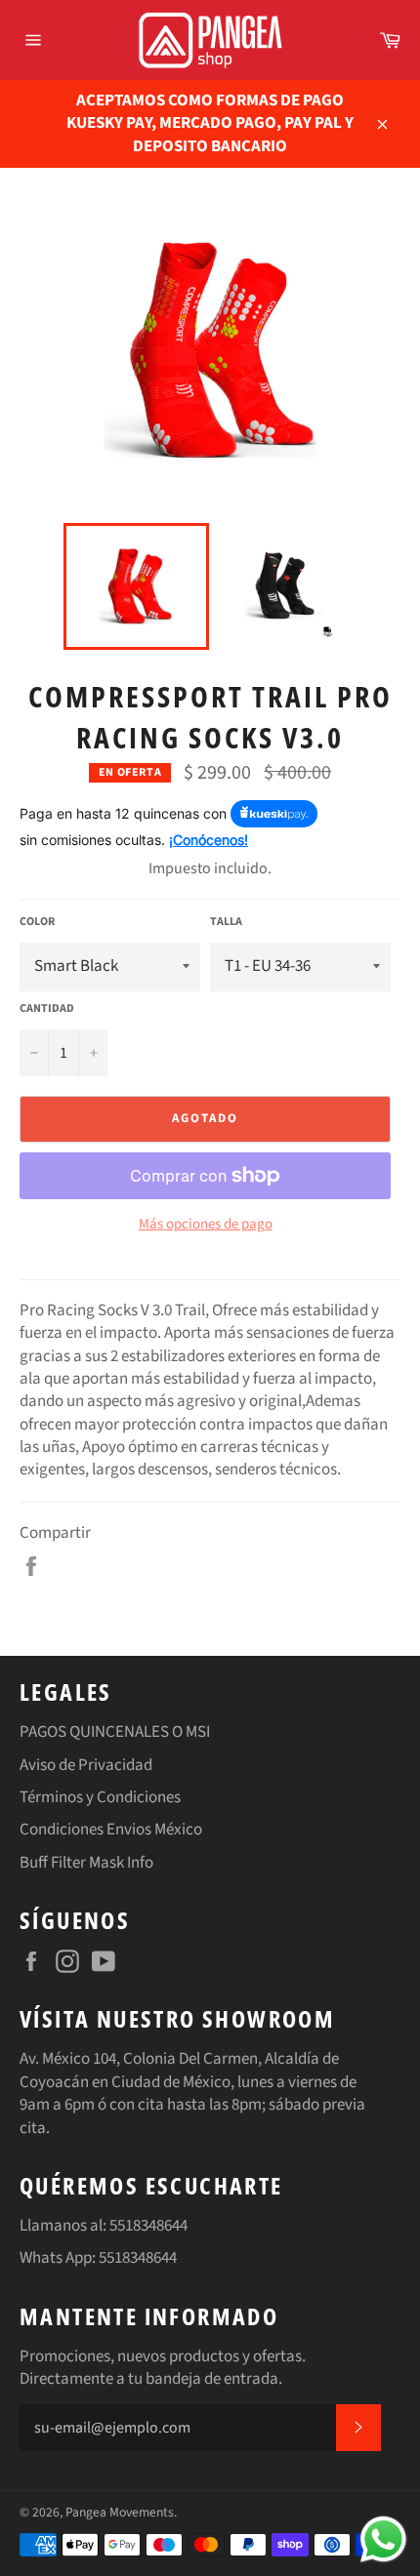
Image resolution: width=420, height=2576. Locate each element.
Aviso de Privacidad (86, 1765)
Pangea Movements (120, 2512)
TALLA (226, 922)
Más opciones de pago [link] (206, 1225)
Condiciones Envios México (111, 1830)
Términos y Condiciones (100, 1797)
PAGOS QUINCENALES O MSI (115, 1732)
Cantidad (47, 1009)
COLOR (37, 922)
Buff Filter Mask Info (86, 1863)
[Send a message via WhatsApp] (383, 2539)
